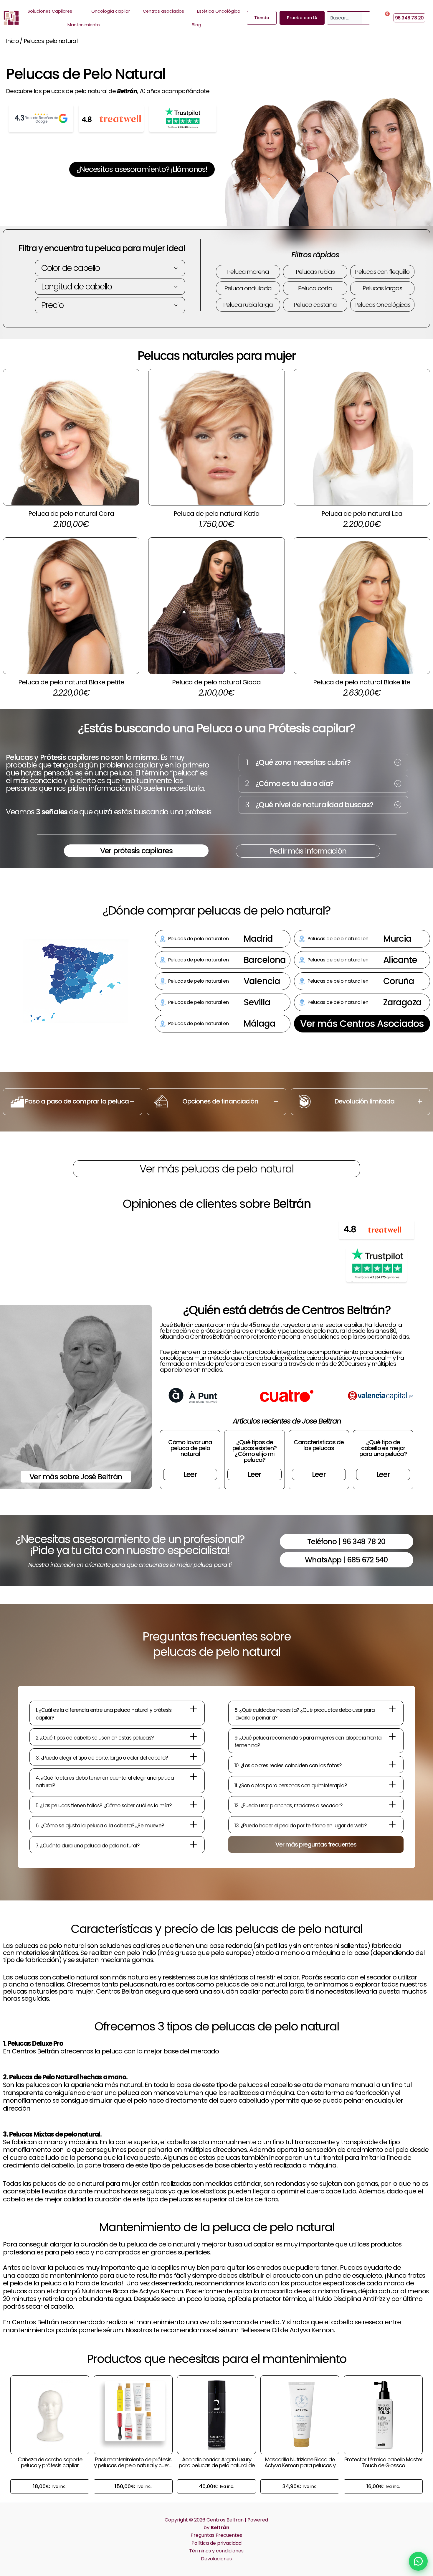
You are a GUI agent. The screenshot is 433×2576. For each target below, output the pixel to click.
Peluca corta (315, 288)
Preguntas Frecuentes (216, 2535)
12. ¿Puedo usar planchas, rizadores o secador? (288, 1806)
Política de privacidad (216, 2543)
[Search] (366, 18)
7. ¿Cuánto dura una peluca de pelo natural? (87, 1846)
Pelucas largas (382, 288)
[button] (323, 762)
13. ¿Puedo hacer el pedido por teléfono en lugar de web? (300, 1826)
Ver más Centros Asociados (362, 1023)
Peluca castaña (315, 305)
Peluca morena (248, 272)
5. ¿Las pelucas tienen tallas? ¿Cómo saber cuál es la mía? (104, 1806)
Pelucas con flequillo (382, 272)
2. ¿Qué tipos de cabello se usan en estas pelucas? (95, 1738)
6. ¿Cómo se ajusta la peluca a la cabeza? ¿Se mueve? (100, 1826)
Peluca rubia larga (248, 305)
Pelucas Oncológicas (382, 305)
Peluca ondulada (248, 288)
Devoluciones (216, 2559)
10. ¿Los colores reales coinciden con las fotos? (288, 1765)
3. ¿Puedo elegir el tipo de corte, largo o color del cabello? (102, 1758)
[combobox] (345, 18)
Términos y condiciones (216, 2551)
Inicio (12, 41)
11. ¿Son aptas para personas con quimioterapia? (291, 1786)
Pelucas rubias (315, 272)
